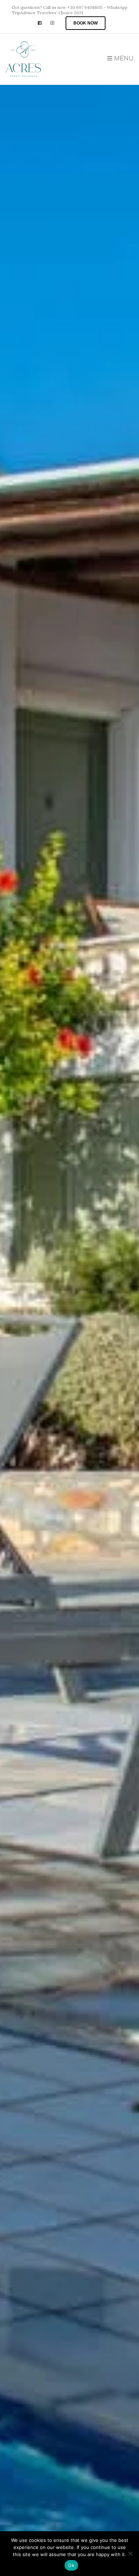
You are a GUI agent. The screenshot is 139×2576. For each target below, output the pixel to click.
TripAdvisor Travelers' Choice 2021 (47, 13)
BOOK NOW (86, 23)
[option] (69, 1288)
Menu (123, 59)
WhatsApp (117, 7)
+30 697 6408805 (85, 7)
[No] (130, 2554)
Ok (71, 2565)
